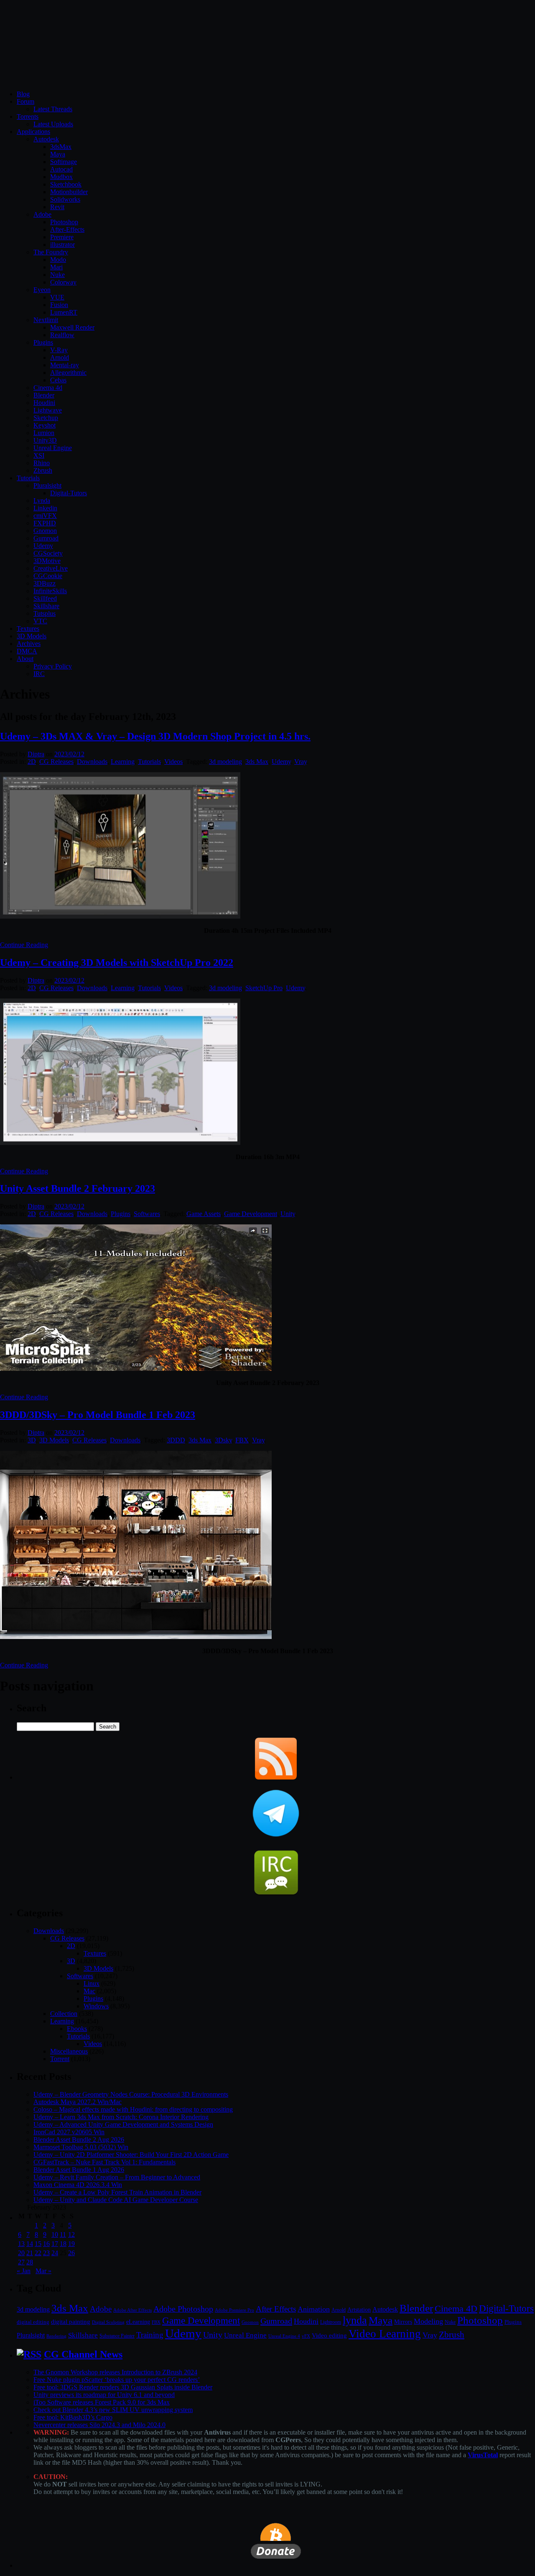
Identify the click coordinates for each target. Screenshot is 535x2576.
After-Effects (67, 229)
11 (63, 2234)
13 (21, 2244)
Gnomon (45, 531)
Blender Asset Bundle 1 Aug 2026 (79, 2170)
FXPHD (45, 523)
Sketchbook (66, 184)
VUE (57, 297)
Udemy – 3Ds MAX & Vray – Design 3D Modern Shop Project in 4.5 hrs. (155, 736)
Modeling (428, 2321)
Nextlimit (46, 320)
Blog (23, 94)
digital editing (33, 2322)
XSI (39, 455)
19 (71, 2244)
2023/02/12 (69, 754)
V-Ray (59, 350)
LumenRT (64, 312)
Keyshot (45, 425)
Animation (314, 2309)
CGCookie (48, 576)
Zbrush (43, 470)
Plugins (43, 342)
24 (55, 2253)
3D (32, 1440)
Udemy (43, 546)
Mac (89, 1991)
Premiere (62, 237)
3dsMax (61, 147)
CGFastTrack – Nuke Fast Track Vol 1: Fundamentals (104, 2162)
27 (21, 2262)
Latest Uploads (53, 124)
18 (63, 2244)
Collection (64, 2014)
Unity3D (45, 440)
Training (150, 2335)
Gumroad (46, 538)
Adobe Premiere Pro (234, 2310)
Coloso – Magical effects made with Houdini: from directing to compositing (133, 2109)
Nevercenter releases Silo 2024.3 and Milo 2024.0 (99, 2425)
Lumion (44, 433)
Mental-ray (65, 365)
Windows (96, 2006)
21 (30, 2253)
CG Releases (56, 762)
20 (21, 2253)
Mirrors (403, 2322)
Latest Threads (53, 109)
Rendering (56, 2336)
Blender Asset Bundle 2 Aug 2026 (79, 2139)
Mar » (43, 2271)
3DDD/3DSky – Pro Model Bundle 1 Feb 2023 (98, 1415)
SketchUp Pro (264, 988)
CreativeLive (51, 568)
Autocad (61, 169)
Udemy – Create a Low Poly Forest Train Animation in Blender (117, 2192)
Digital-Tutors (69, 493)
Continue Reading (24, 945)
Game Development (251, 1214)
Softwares (147, 1214)
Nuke (57, 275)
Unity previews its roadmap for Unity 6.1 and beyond (104, 2395)
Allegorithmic (68, 373)
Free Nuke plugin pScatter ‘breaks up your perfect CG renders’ (117, 2380)
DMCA (27, 651)
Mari (56, 267)
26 (71, 2253)
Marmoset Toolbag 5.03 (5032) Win (81, 2147)
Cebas (58, 380)
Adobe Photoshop (183, 2309)
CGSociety (48, 553)
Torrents (28, 117)
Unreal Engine (53, 448)
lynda (355, 2320)
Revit (57, 207)
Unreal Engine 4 (284, 2336)
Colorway (63, 282)
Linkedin (45, 508)
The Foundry (51, 252)
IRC (39, 674)
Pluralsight (47, 485)
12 (71, 2234)
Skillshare (46, 606)
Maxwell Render (72, 327)
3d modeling (225, 762)
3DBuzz (45, 583)
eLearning (138, 2322)
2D (32, 762)
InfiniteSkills (50, 591)
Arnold (60, 357)
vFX (306, 2336)
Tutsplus (45, 613)
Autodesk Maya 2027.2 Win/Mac (78, 2102)
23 (46, 2253)
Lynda (42, 501)
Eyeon (42, 290)
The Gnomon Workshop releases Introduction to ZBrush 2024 (115, 2372)
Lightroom (331, 2322)
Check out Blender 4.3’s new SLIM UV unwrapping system (113, 2410)
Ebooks (77, 2029)
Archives (29, 644)
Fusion (59, 305)
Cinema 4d (48, 388)
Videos (173, 762)
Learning (123, 762)
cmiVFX (45, 516)
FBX (242, 1440)
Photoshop (64, 222)
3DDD (176, 1440)
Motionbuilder (69, 192)
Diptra (36, 754)
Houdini (44, 403)
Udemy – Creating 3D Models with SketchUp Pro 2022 (117, 963)
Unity (288, 1214)
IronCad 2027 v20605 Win (69, 2132)
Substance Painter (117, 2336)
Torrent (60, 2059)
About (25, 659)
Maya (58, 154)
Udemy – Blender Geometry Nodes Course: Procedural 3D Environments (131, 2094)
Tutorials (28, 478)
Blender (44, 395)
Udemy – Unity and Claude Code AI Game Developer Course (116, 2200)
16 (46, 2244)
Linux (92, 1983)
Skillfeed (45, 598)
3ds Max (257, 762)
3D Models (32, 636)
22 (38, 2253)
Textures (28, 629)
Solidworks (65, 199)
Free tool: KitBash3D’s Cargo (73, 2417)
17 (55, 2244)
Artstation (359, 2310)
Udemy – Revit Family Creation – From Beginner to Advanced (117, 2177)
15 (38, 2244)
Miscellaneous (69, 2051)
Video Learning (385, 2334)
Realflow (62, 335)
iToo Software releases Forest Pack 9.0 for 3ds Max (102, 2402)
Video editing (329, 2335)
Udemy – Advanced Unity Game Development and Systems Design (123, 2124)
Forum (25, 101)
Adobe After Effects (132, 2310)
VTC (40, 621)
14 (30, 2244)
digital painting (71, 2322)
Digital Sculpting (108, 2322)
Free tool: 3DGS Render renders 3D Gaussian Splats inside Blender (123, 2387)
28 (30, 2262)
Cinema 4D (456, 2309)
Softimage (64, 162)
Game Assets (204, 1214)
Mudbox (61, 177)
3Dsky (223, 1440)
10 (55, 2234)
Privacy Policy (53, 666)
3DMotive (47, 561)
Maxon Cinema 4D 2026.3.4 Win (78, 2185)
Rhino (42, 463)
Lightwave (48, 410)
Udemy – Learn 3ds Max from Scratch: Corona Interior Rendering (121, 2117)
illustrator (62, 245)
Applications (33, 132)
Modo (58, 260)
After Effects (276, 2309)
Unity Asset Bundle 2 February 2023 (78, 1188)
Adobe (42, 214)
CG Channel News (83, 2354)
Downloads (92, 762)
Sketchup (46, 418)
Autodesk (46, 139)
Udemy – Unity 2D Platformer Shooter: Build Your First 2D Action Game (131, 2155)
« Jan (24, 2271)
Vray (301, 762)
